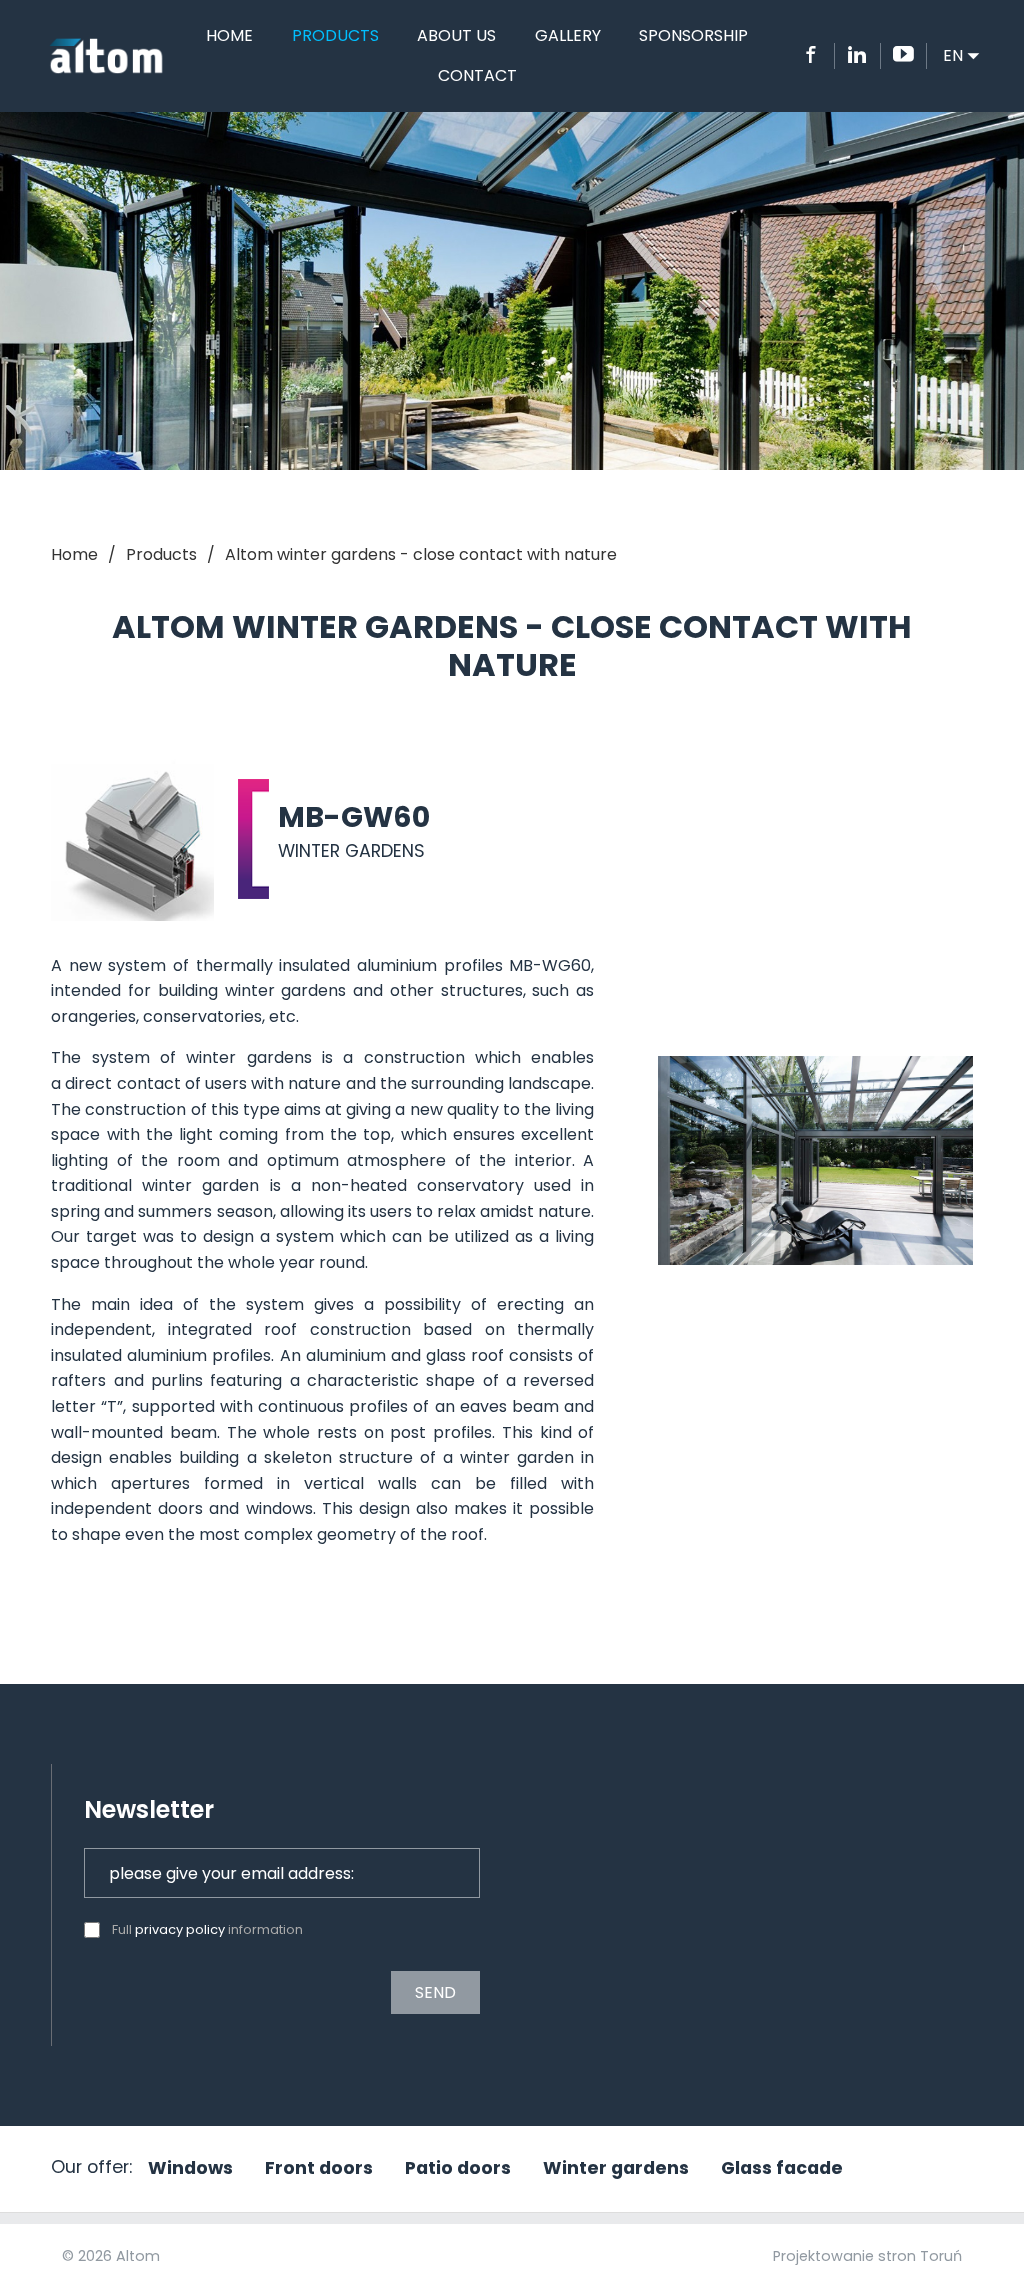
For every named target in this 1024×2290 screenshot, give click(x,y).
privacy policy (180, 1929)
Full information (207, 1930)
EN (963, 55)
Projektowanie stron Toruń (867, 2256)
